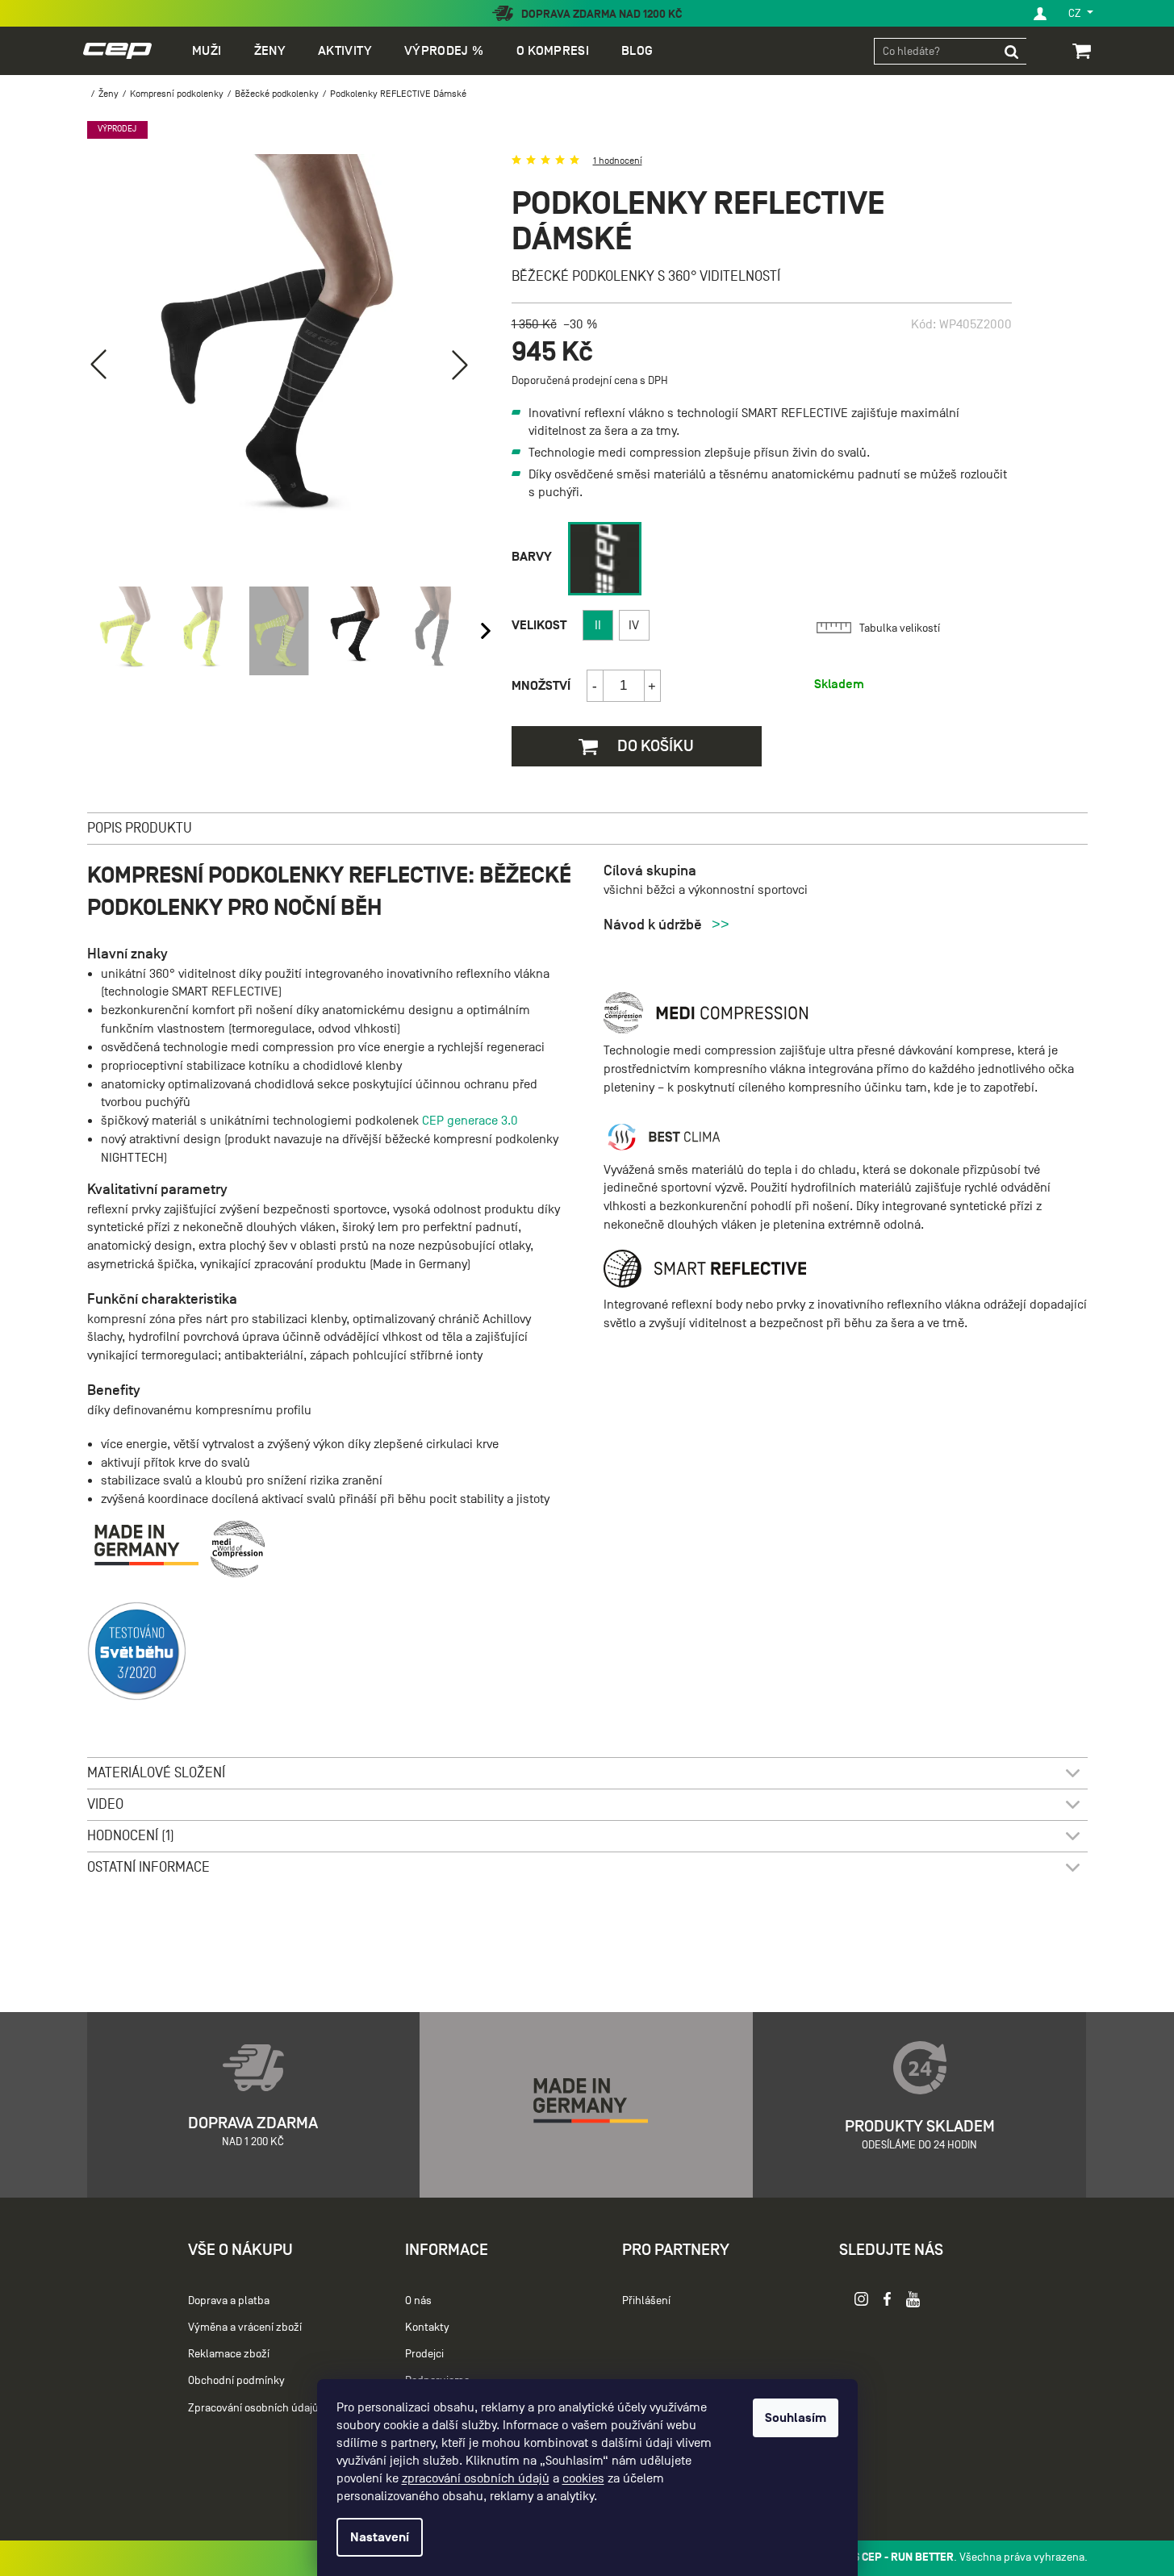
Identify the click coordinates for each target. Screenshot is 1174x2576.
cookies (583, 2478)
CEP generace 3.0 (470, 1121)
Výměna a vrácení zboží (245, 2327)
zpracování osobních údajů (476, 2478)
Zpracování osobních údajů (253, 2408)
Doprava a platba (229, 2300)
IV (634, 625)
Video (105, 1804)
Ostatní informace (148, 1867)
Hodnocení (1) (131, 1836)
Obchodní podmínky (236, 2380)
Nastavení (380, 2537)
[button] (460, 365)
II (598, 625)
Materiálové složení (156, 1773)
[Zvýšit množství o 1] (652, 686)
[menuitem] (207, 51)
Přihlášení (646, 2300)
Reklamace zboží (229, 2354)
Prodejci (424, 2354)
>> (721, 925)
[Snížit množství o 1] (595, 686)
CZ (1076, 13)
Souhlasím (796, 2418)
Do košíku (654, 745)
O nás (418, 2300)
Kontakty (427, 2327)
